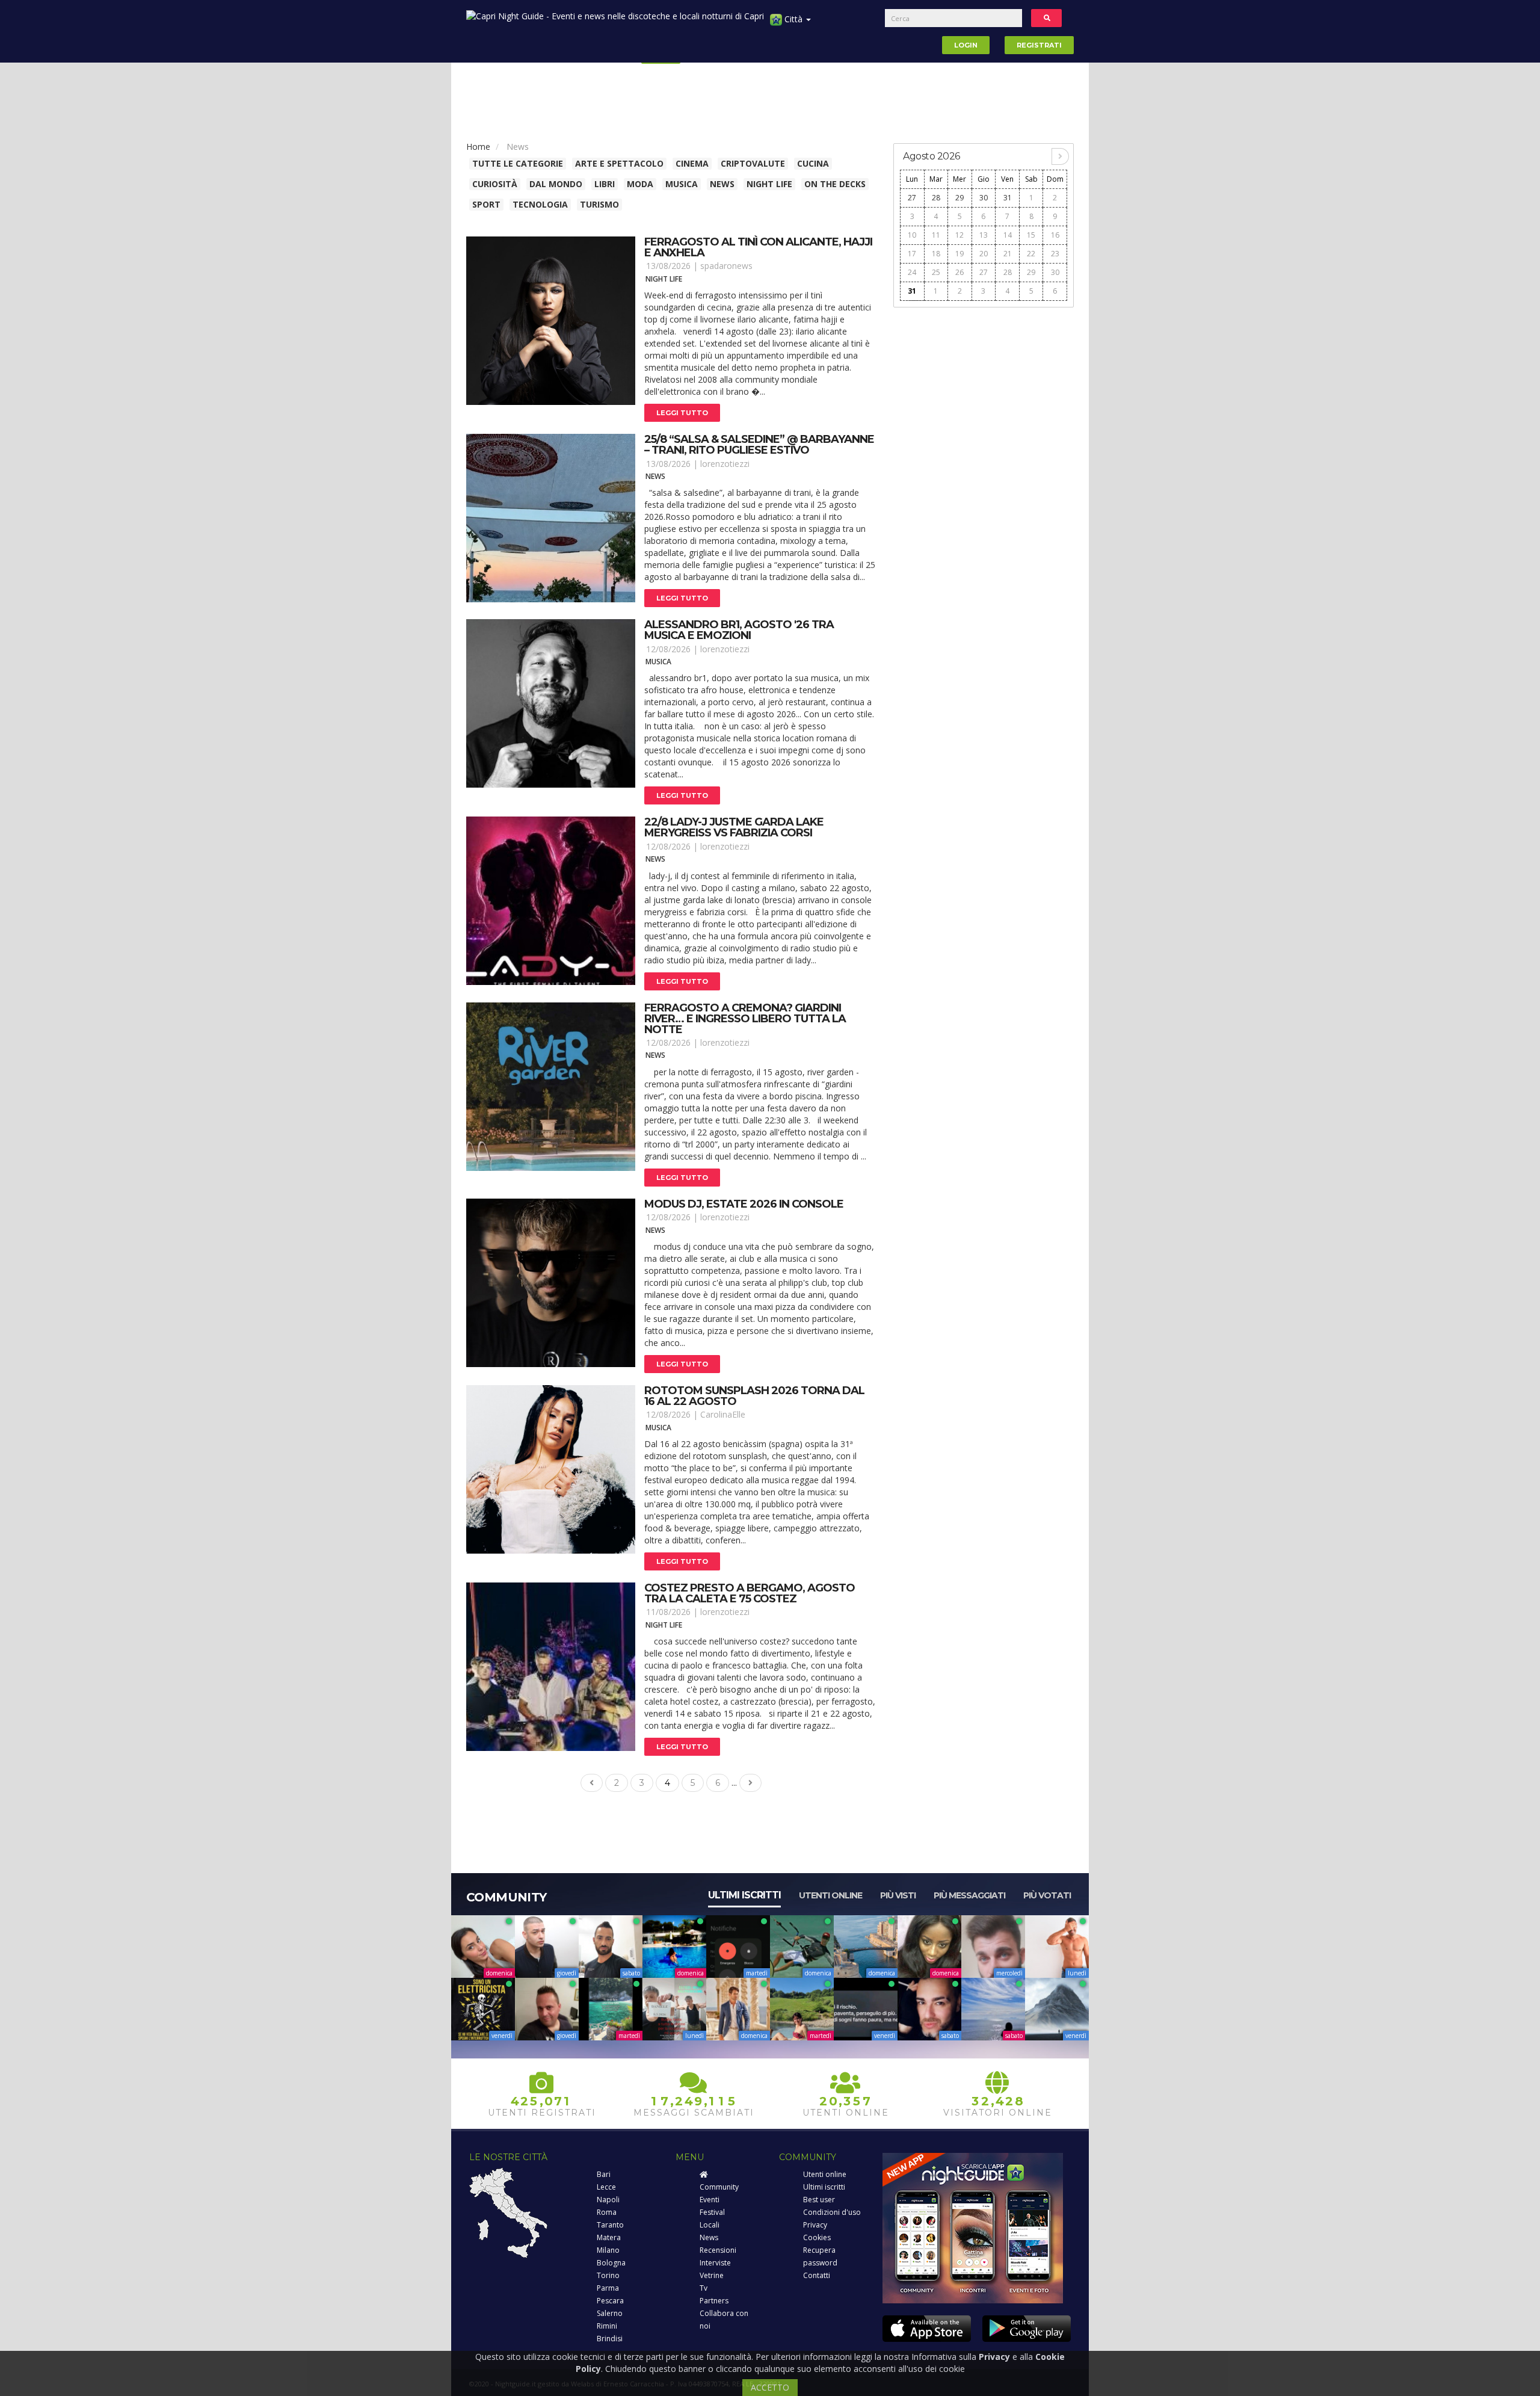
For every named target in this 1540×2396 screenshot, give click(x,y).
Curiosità (495, 184)
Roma (607, 2212)
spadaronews (726, 266)
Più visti (898, 1895)
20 (984, 254)
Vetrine (712, 2275)
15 (1031, 235)
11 (936, 235)
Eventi (710, 2200)
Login (966, 45)
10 (912, 235)
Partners (714, 2301)
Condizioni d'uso (832, 2212)
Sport (486, 204)
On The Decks (835, 184)
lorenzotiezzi (725, 464)
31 (1008, 198)
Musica (682, 184)
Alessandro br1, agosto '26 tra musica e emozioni (739, 630)
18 (936, 254)
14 (1008, 235)
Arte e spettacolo (619, 163)
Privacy (815, 2225)
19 (959, 254)
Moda (640, 184)
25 (936, 272)
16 (1055, 235)
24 (912, 272)
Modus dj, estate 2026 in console (744, 1204)
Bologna (611, 2263)
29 (959, 198)
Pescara (610, 2301)
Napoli (608, 2200)
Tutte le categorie (518, 163)
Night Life (769, 184)
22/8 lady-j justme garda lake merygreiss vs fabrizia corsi (734, 827)
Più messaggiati (969, 1895)
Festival (712, 2212)
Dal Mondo (556, 184)
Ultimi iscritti (744, 1895)
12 (959, 235)
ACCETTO (770, 2387)
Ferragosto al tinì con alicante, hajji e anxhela (758, 247)
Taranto (610, 2225)
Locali (710, 2225)
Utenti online (830, 1895)
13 (984, 235)
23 (1055, 254)
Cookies (817, 2237)
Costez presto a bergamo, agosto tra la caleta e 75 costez (750, 1593)
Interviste (715, 2263)
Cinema (692, 163)
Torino (608, 2275)
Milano (608, 2250)
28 (936, 198)
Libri (605, 184)
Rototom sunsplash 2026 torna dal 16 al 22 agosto (754, 1396)
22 (1031, 254)
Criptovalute (753, 163)
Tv (704, 2288)
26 (959, 272)
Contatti (817, 2275)
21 (1008, 254)
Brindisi (610, 2339)
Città (793, 19)
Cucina (813, 163)
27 (912, 198)
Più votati (1047, 1895)
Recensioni (718, 2250)
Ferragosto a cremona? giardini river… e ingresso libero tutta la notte (745, 1019)
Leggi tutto (682, 413)
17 (912, 254)
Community (719, 2187)
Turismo (599, 204)
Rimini (607, 2326)
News (722, 184)
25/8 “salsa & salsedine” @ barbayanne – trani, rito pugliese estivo (759, 445)
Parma (608, 2288)
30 (984, 198)
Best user (819, 2200)
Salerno (610, 2313)
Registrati (1039, 45)
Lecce (606, 2187)
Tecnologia (540, 204)
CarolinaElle (723, 1414)
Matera (609, 2237)
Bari (604, 2174)
